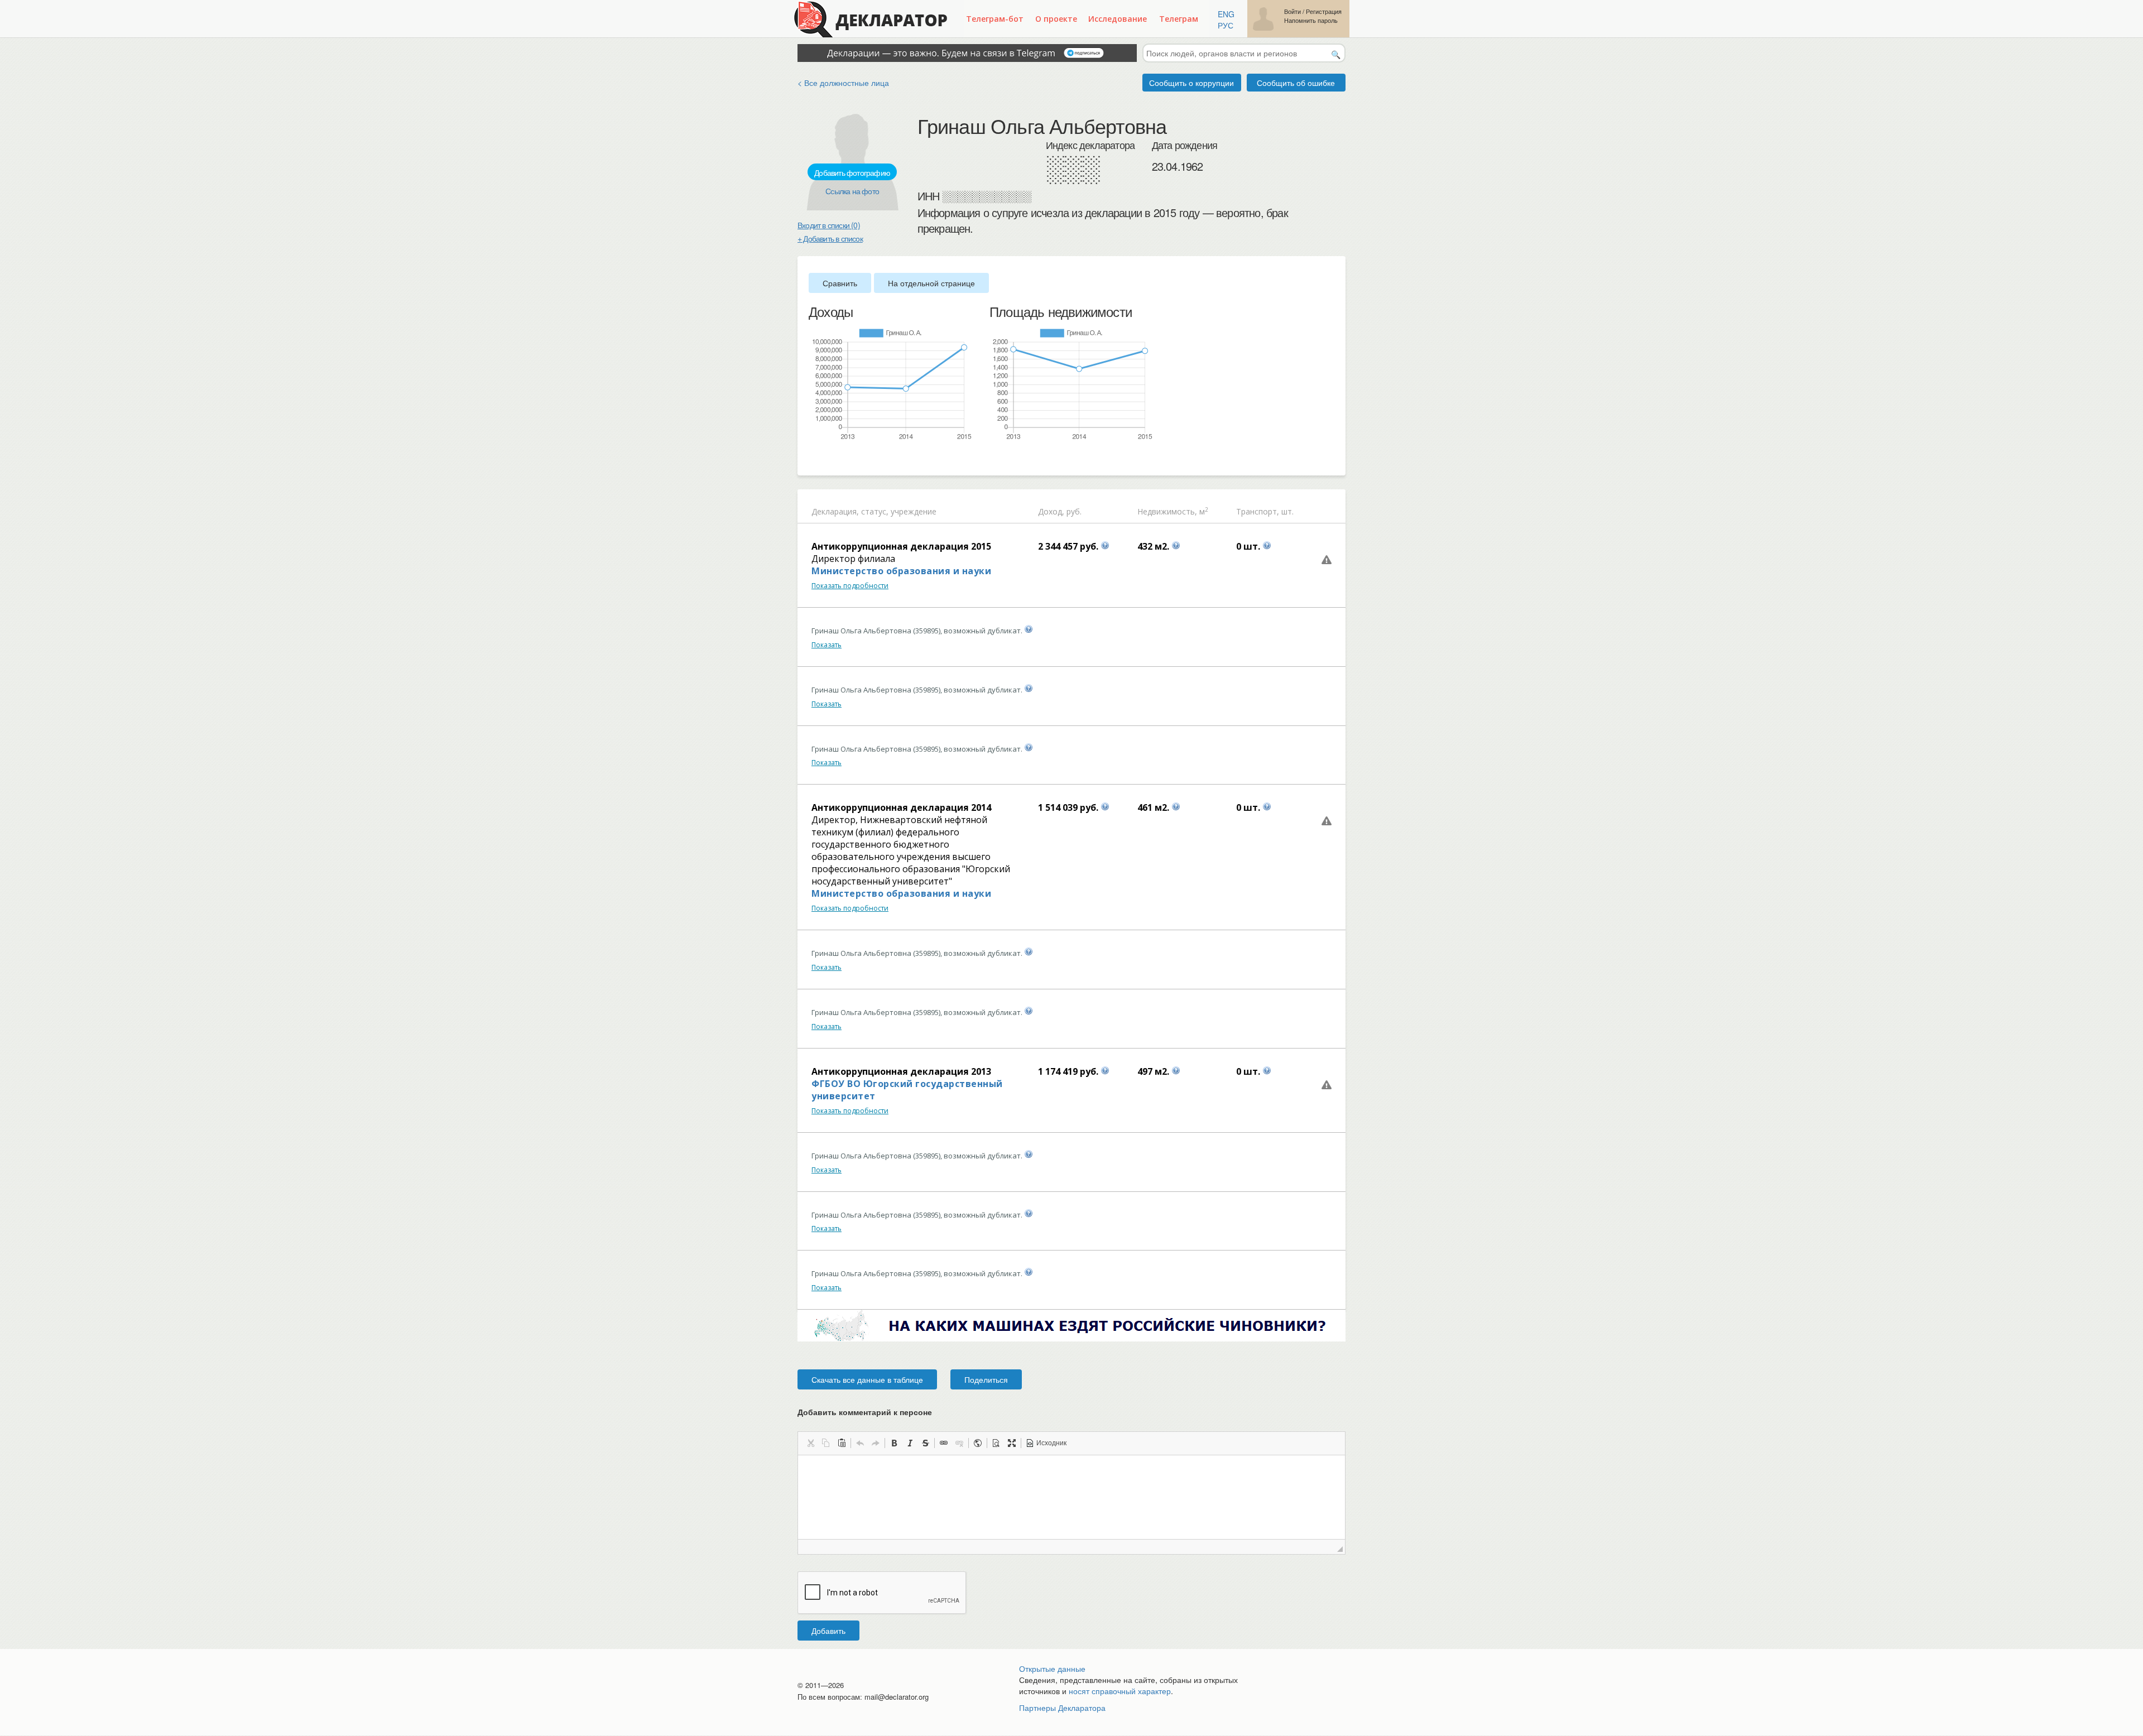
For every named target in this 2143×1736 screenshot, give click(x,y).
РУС (1226, 25)
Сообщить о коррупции (1191, 83)
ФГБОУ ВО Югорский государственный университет (907, 1090)
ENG (1226, 14)
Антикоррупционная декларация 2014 (901, 807)
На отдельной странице (931, 283)
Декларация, (835, 511)
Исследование (1118, 19)
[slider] (814, 459)
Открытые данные (1052, 1668)
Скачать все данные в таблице (867, 1379)
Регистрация (1324, 11)
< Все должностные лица (843, 83)
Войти (1292, 11)
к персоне (913, 1412)
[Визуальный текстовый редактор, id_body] (1071, 1497)
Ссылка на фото (852, 191)
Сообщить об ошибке (1296, 83)
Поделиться (986, 1379)
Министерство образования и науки (901, 571)
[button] (810, 1443)
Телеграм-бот (995, 19)
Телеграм (1179, 19)
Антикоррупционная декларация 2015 (901, 546)
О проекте (1056, 19)
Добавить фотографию (852, 172)
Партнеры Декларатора (1062, 1708)
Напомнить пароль (1311, 20)
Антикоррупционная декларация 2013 (901, 1071)
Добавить (828, 1631)
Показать (827, 645)
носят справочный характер (1120, 1691)
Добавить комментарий (865, 1412)
